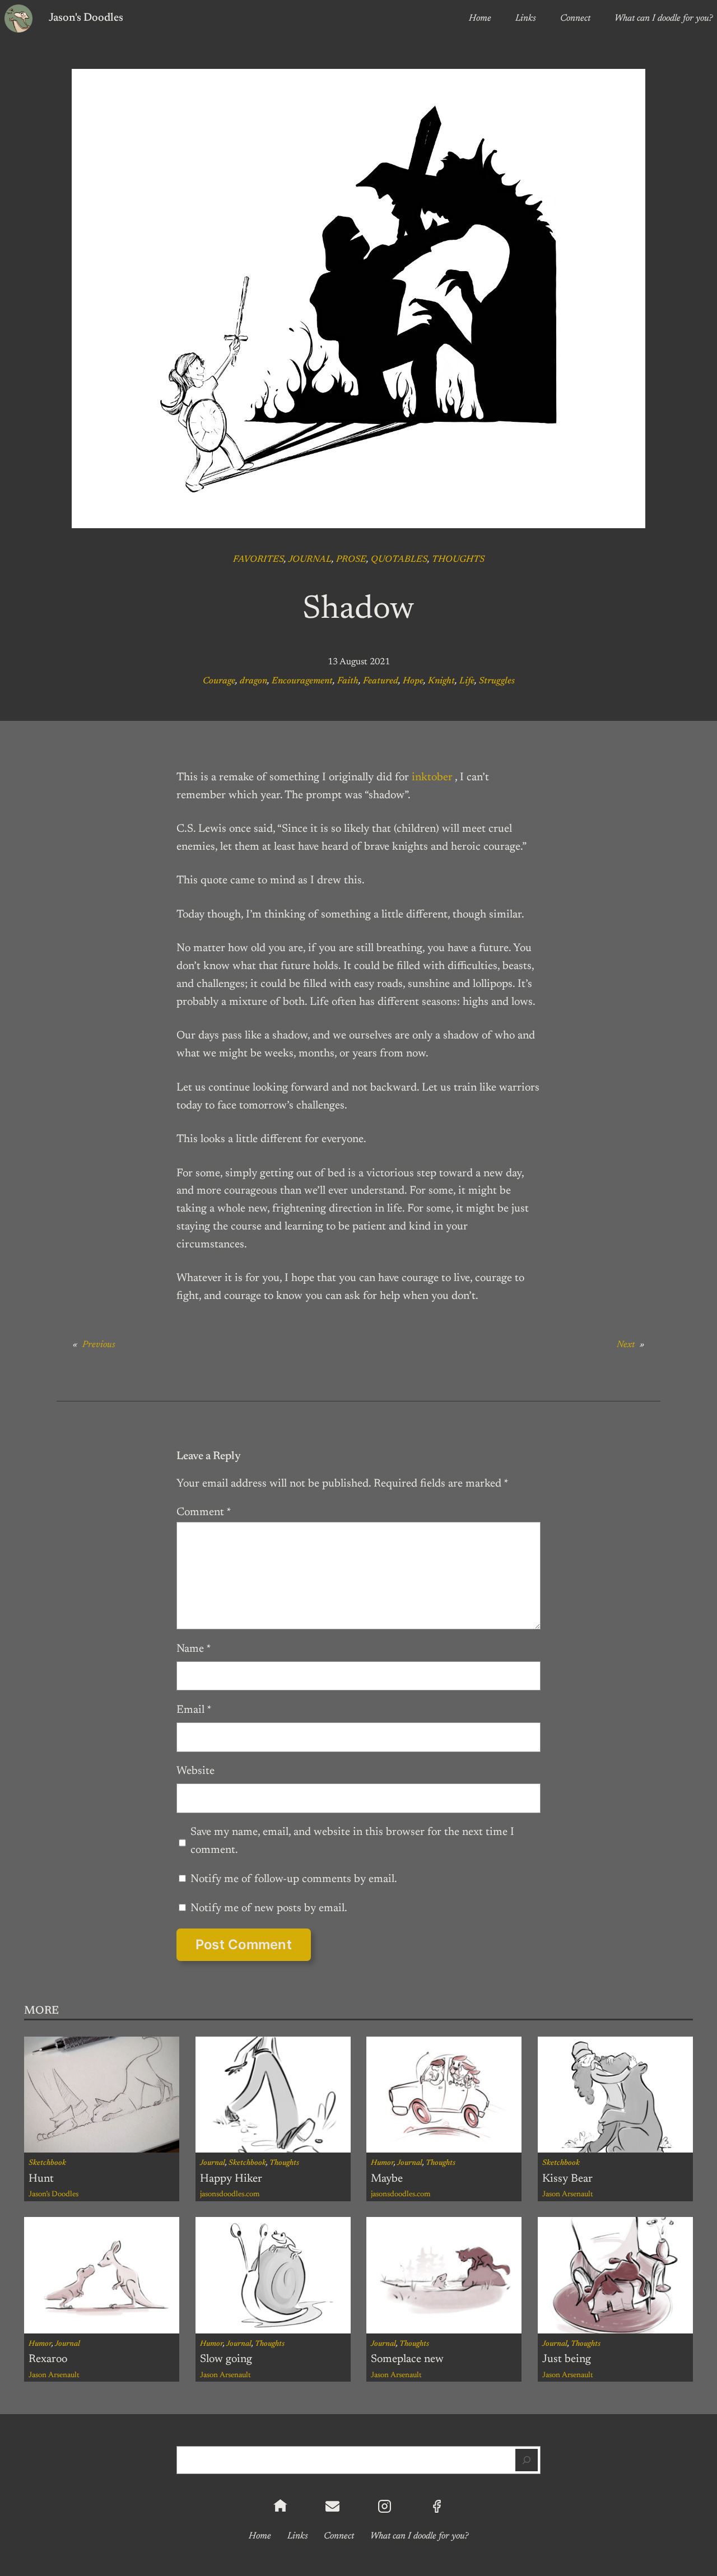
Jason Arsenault (568, 2195)
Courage (219, 681)
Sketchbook (47, 2163)
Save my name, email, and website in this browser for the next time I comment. (352, 1841)
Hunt (41, 2179)
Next (626, 1345)
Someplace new (407, 2359)
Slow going (226, 2359)
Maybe (387, 2179)
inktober (432, 777)
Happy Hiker (231, 2179)
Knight (441, 681)
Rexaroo (48, 2359)
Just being (567, 2359)
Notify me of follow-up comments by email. (294, 1879)
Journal (310, 560)
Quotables (399, 560)
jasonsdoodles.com (230, 2195)
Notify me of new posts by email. (269, 1908)
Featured (381, 681)
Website (195, 1771)
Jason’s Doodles (53, 2195)
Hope (413, 681)
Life (467, 681)
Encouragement (302, 681)
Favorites (259, 560)
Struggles (497, 681)
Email (194, 1710)
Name (194, 1649)
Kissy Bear (567, 2179)
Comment (204, 1512)
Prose (351, 560)
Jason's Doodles (86, 18)
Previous (99, 1345)
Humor (382, 2163)
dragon (253, 681)
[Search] (527, 2460)
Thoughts (458, 560)
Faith (348, 681)
